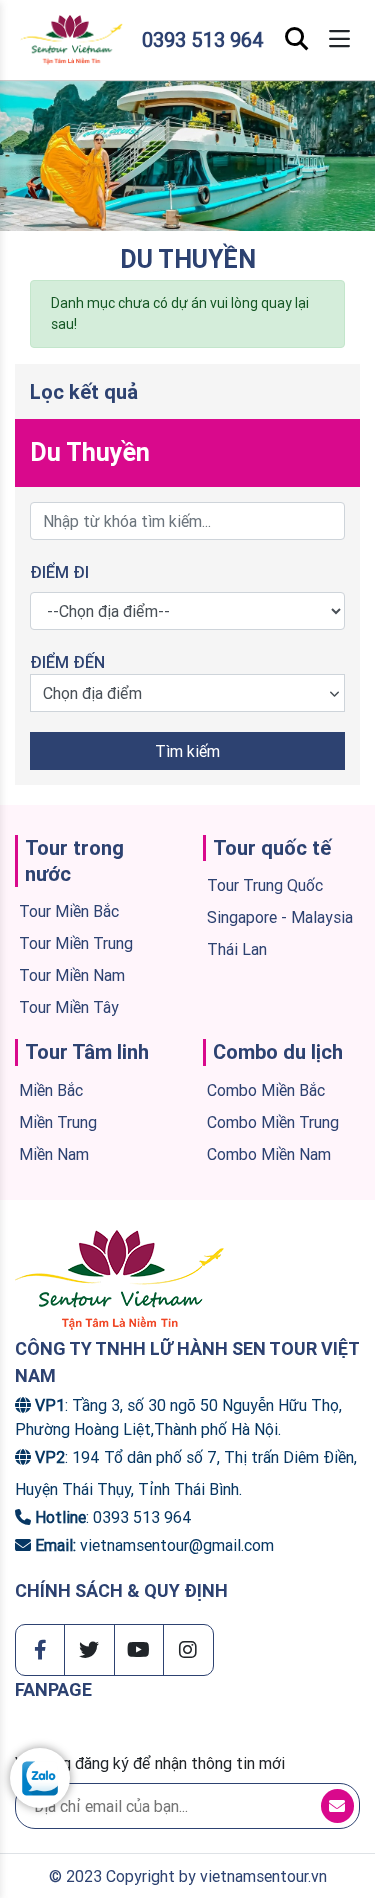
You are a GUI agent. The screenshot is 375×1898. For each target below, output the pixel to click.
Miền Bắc (51, 1090)
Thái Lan (237, 949)
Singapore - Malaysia (280, 917)
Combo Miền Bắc (266, 1090)
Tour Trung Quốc (265, 885)
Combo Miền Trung (273, 1122)
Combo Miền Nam (269, 1154)
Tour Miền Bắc (69, 911)
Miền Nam (54, 1154)
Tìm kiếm (187, 751)
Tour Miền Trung (76, 943)
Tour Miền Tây (69, 1007)
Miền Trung (58, 1122)
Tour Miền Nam (72, 975)
